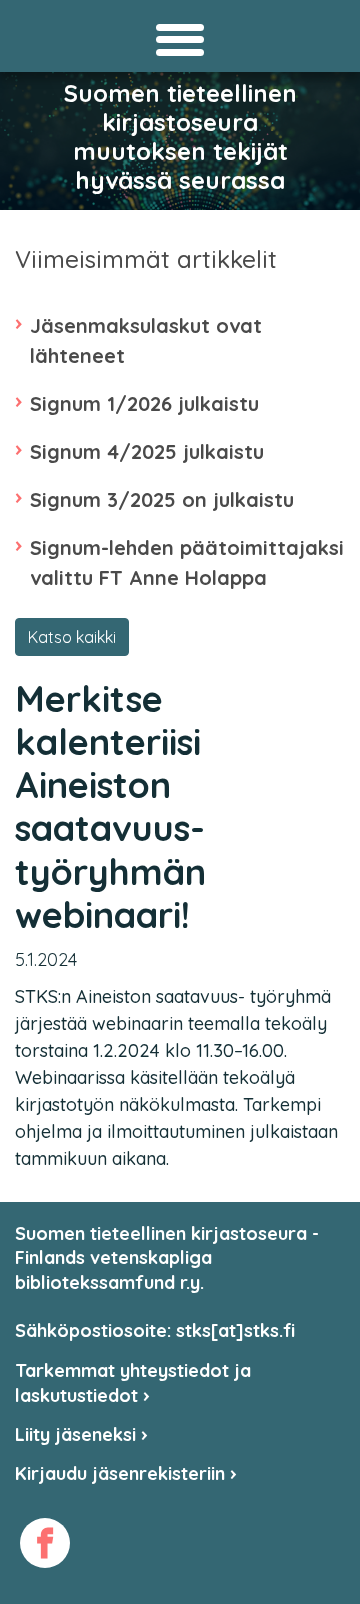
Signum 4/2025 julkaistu (147, 451)
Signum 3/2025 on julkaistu (162, 499)
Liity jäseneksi (78, 1434)
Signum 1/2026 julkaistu (144, 403)
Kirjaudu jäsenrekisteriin (122, 1473)
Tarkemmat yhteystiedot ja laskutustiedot (133, 1382)
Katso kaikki (72, 637)
